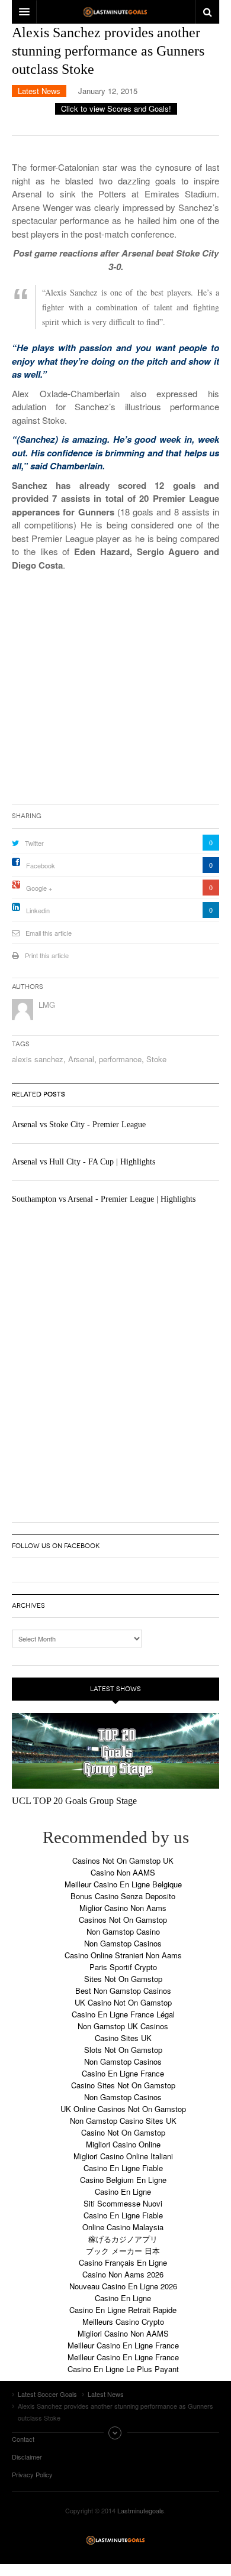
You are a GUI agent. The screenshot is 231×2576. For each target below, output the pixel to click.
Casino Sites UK (123, 2038)
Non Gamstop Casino (123, 1931)
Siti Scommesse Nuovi (123, 2203)
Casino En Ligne (123, 2191)
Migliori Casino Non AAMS (123, 2333)
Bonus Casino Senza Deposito (123, 1896)
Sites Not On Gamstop (123, 1979)
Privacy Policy (32, 2474)
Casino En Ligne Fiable (123, 2168)
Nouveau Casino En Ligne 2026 (123, 2286)
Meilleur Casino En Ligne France (123, 2345)
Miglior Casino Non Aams (123, 1908)
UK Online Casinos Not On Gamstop (123, 2109)
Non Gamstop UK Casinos (123, 2026)
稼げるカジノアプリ (123, 2239)
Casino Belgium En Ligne (123, 2180)
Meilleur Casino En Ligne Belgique (123, 1884)
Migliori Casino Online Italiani (123, 2156)
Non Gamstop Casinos (123, 1943)
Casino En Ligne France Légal (123, 2014)
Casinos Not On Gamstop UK (123, 1860)
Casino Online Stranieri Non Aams (123, 1955)
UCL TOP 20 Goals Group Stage (74, 1801)
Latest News (39, 91)
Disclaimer (27, 2457)
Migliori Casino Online (123, 2144)
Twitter (34, 843)
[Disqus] (115, 1360)
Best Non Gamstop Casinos (123, 1991)
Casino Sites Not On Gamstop (123, 2085)
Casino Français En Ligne (123, 2262)
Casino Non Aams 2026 (123, 2274)
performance (120, 1059)
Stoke (156, 1059)
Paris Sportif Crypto (123, 1967)
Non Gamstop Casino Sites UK (123, 2121)
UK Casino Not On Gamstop (123, 2002)
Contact (23, 2439)
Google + (39, 888)
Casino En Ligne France (123, 2073)
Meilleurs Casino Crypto (123, 2322)
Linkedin (38, 910)
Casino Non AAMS (123, 1872)
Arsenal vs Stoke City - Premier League (79, 1125)
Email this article (49, 933)
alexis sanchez (38, 1059)
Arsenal (81, 1059)
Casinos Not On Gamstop (123, 1920)
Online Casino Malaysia (123, 2227)
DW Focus (115, 12)
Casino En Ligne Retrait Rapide (123, 2310)
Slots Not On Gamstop (123, 2050)
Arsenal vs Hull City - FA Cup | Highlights (84, 1162)
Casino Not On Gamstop (123, 2132)
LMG (47, 1005)
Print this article (47, 955)
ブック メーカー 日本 (123, 2251)
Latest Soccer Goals (115, 2540)
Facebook (41, 865)
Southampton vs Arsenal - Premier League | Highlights (104, 1199)
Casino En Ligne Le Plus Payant (123, 2369)
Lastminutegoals (141, 2510)
